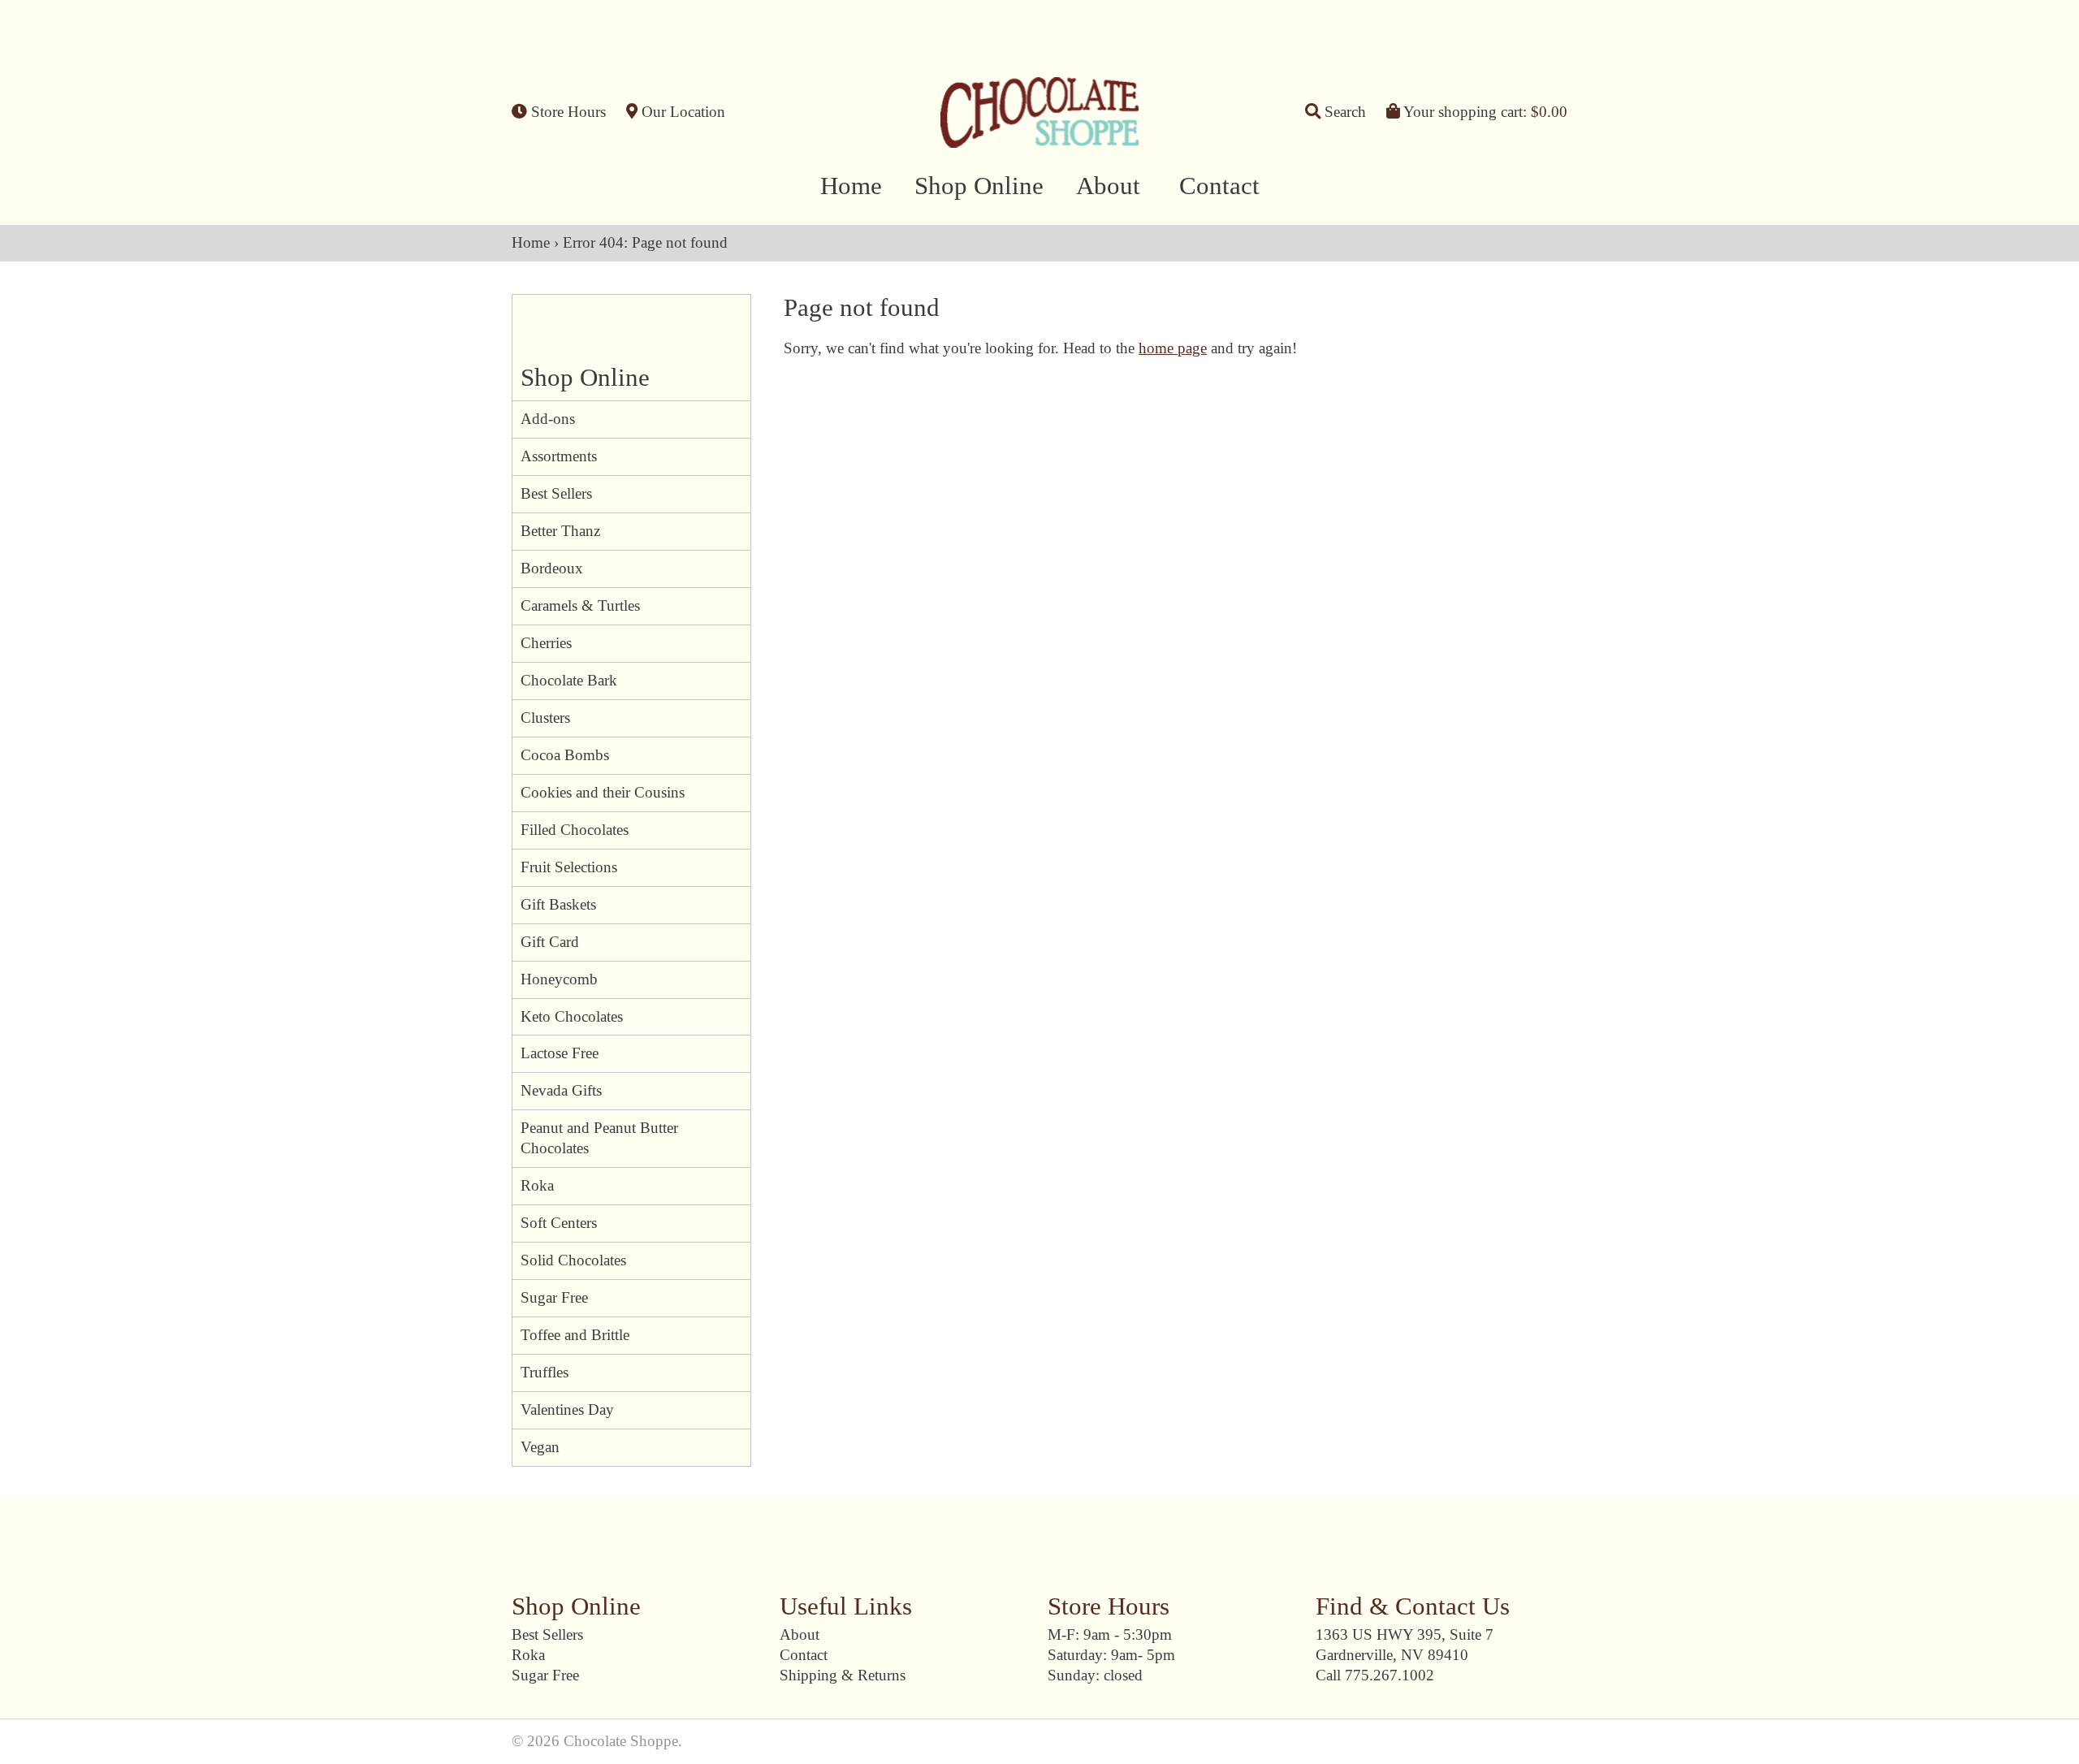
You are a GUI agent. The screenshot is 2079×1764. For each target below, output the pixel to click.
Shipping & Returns (843, 1675)
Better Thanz (560, 531)
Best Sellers (556, 493)
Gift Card (550, 942)
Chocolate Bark (569, 680)
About (1108, 186)
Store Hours (566, 112)
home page (1173, 348)
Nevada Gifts (561, 1090)
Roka (537, 1185)
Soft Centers (559, 1223)
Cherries (546, 643)
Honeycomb (559, 979)
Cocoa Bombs (565, 755)
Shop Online (979, 186)
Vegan (540, 1447)
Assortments (559, 456)
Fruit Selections (569, 867)
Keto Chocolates (572, 1016)
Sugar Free (554, 1297)
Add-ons (548, 419)
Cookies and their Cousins (603, 792)
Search (1343, 112)
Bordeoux (552, 568)
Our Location (681, 112)
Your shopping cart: (1484, 112)
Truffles (545, 1372)
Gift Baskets (558, 904)
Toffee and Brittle (575, 1335)
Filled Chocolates (575, 830)
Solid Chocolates (573, 1260)
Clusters (545, 718)
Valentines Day (567, 1409)
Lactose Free (560, 1053)
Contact (1219, 186)
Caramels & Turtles (580, 605)
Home (851, 186)
